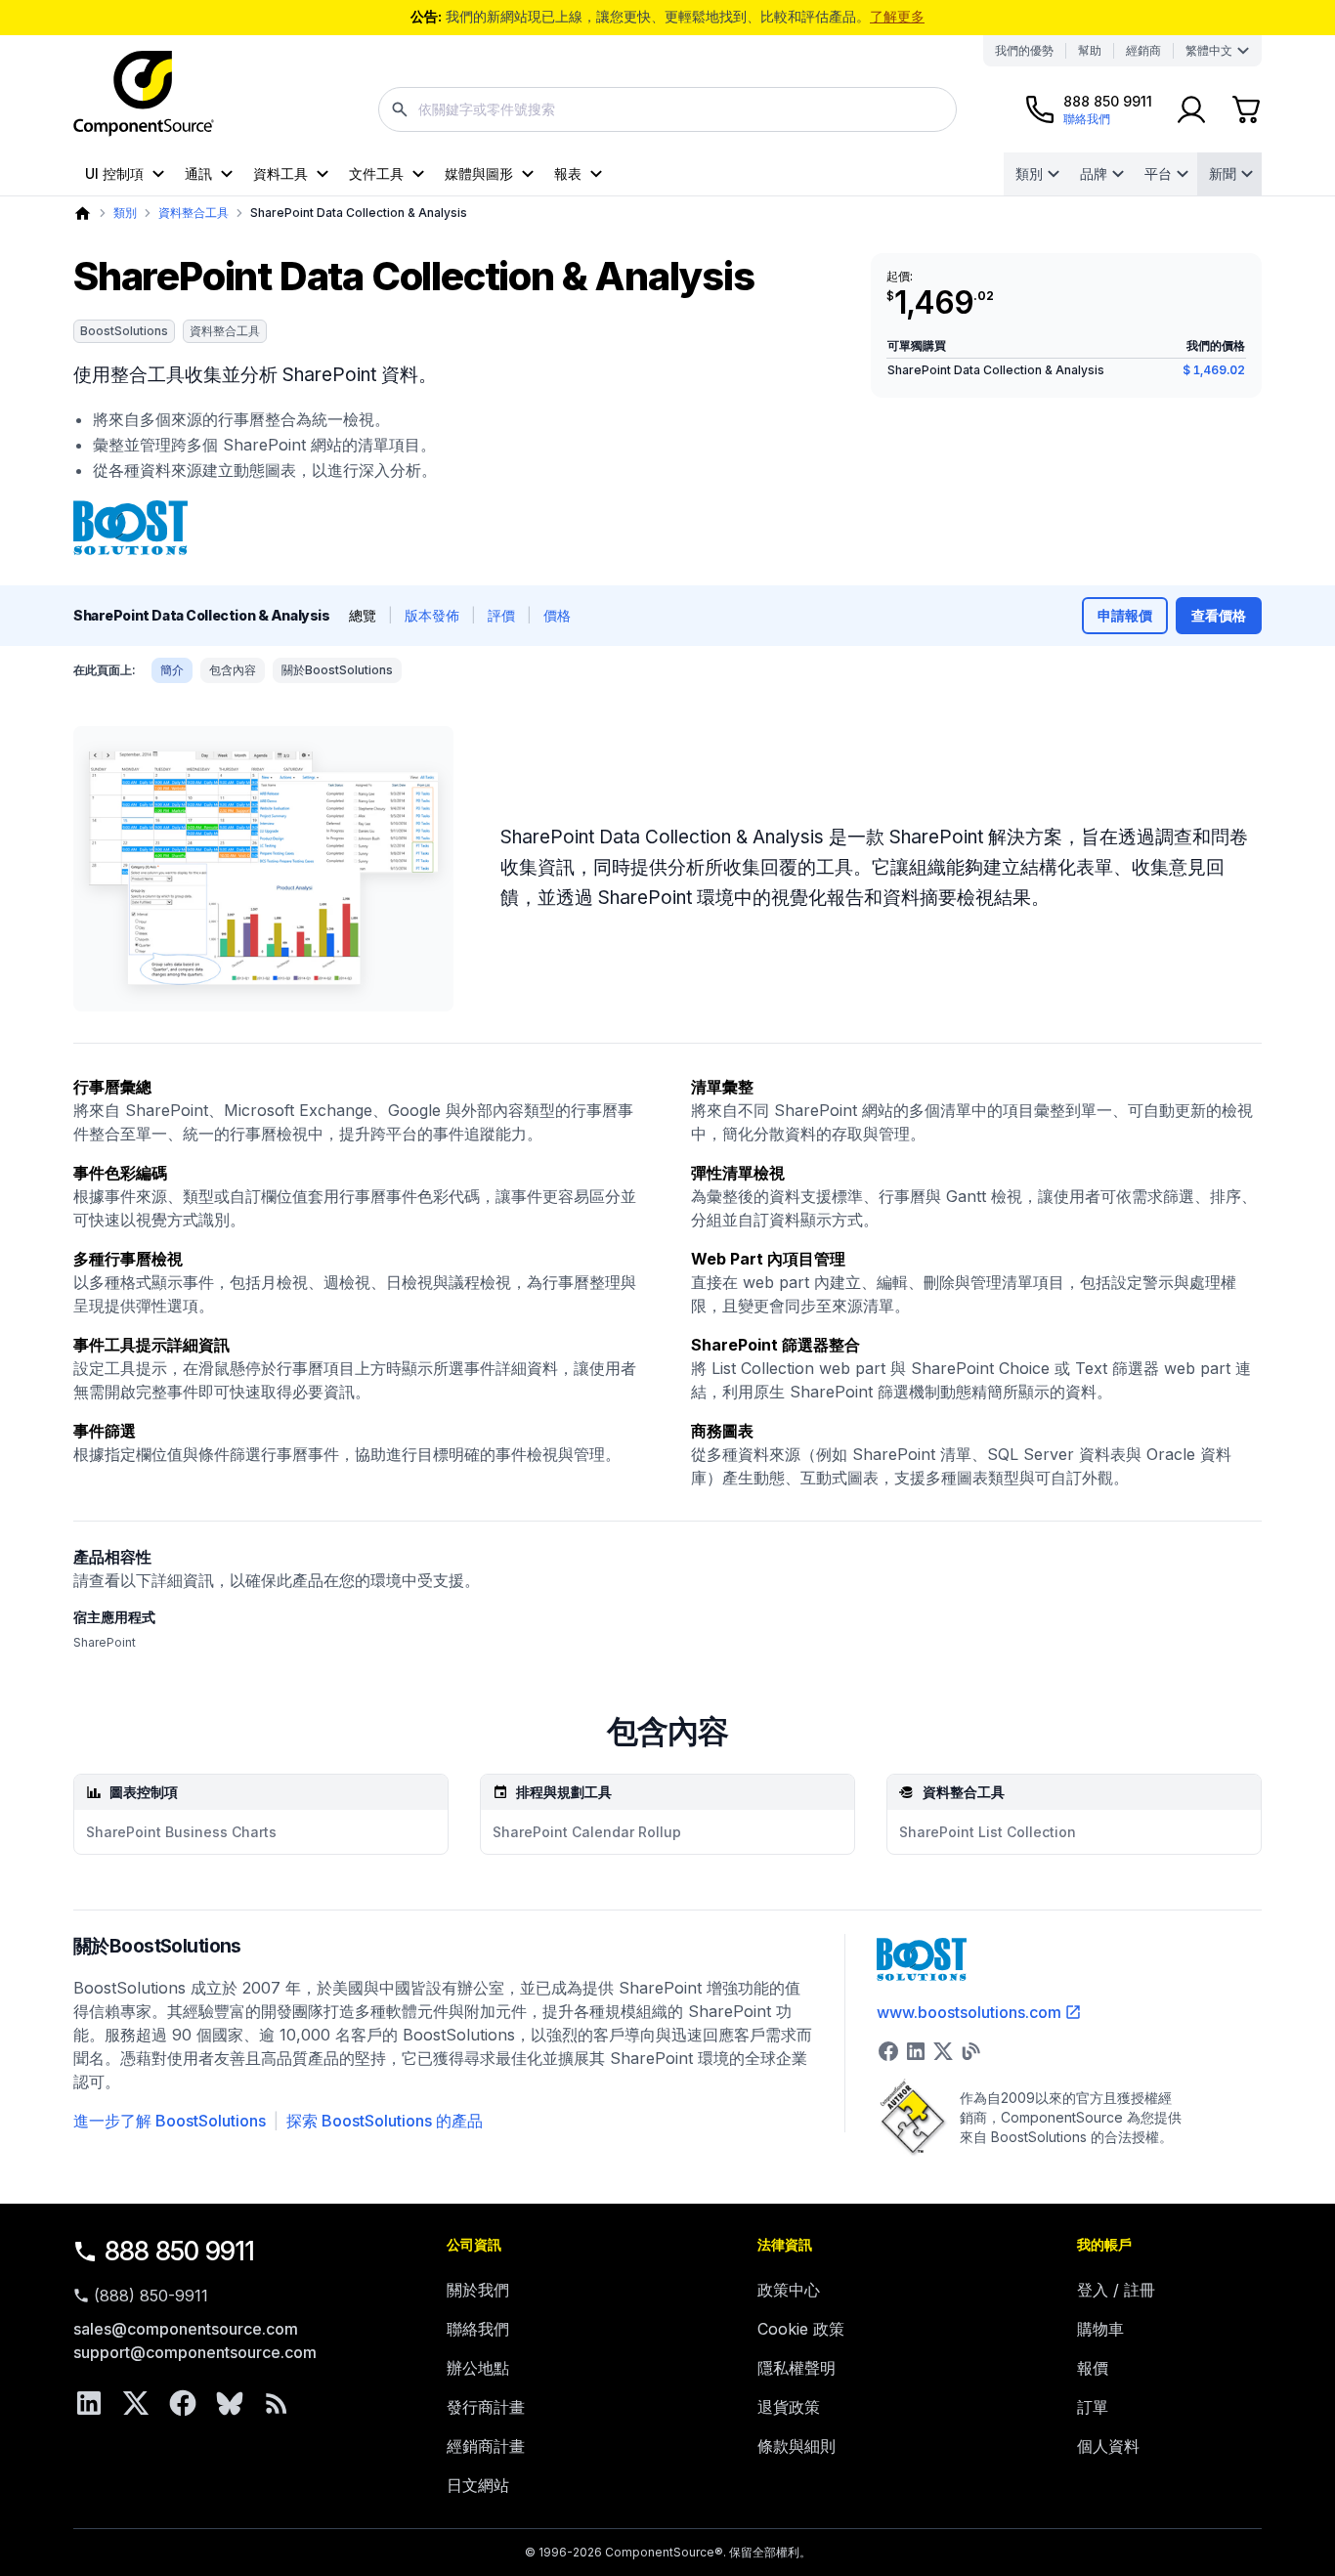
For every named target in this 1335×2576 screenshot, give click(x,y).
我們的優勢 (1024, 50)
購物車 (1100, 2329)
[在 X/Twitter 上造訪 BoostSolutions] (943, 2051)
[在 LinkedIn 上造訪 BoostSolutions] (916, 2051)
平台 (1158, 173)
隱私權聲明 (797, 2368)
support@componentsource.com (195, 2352)
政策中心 (789, 2290)
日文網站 (478, 2485)
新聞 (1223, 173)
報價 (1093, 2368)
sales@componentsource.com (186, 2329)
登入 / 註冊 (1116, 2290)
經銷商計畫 (486, 2446)
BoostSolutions (124, 331)
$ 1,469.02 (1214, 370)
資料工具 (280, 173)
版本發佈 (432, 615)
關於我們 (478, 2290)
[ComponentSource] (144, 94)
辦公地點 (478, 2368)
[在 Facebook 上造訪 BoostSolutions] (888, 2051)
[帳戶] (1191, 109)
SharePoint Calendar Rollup (587, 1832)
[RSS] (277, 2403)
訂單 (1093, 2407)
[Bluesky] (230, 2403)
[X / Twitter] (136, 2403)
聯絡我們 (478, 2329)
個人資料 (1108, 2446)
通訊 (198, 173)
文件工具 (376, 173)
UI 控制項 (114, 173)
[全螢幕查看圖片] (263, 869)
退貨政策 (789, 2407)
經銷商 (1143, 50)
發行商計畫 (486, 2407)
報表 (568, 173)
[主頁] (83, 214)
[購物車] (1246, 109)
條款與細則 (797, 2446)
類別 (1029, 173)
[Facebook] (183, 2403)
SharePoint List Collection (988, 1832)
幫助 (1090, 50)
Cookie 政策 (801, 2329)
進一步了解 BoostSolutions (170, 2121)
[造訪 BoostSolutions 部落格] (970, 2051)
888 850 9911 (180, 2251)
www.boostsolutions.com (969, 2012)
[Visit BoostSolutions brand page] (130, 528)
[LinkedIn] (89, 2403)
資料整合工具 (194, 213)
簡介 (172, 670)
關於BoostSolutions (337, 670)
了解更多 (897, 16)
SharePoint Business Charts (181, 1832)
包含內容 (233, 670)
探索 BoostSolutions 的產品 (385, 2121)
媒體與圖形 (479, 173)
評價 (501, 615)
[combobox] (667, 109)
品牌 (1094, 173)
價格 (557, 615)
